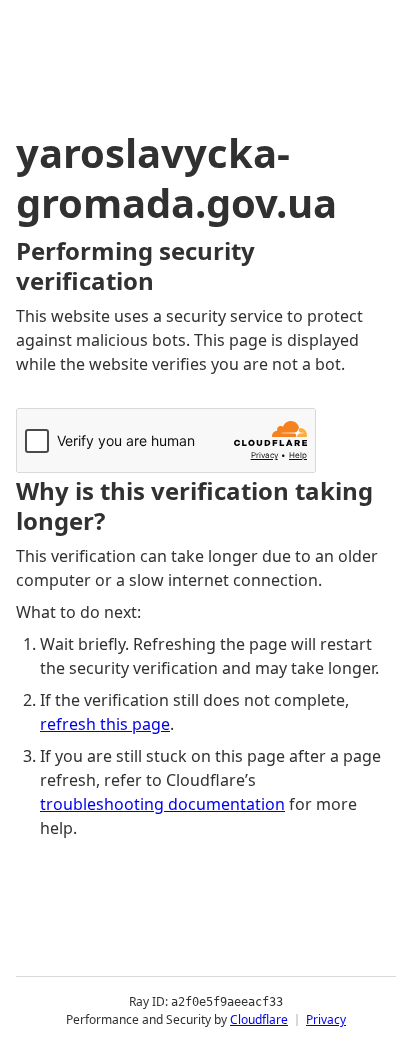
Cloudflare (259, 1019)
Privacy (326, 1019)
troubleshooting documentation (162, 804)
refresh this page (105, 724)
